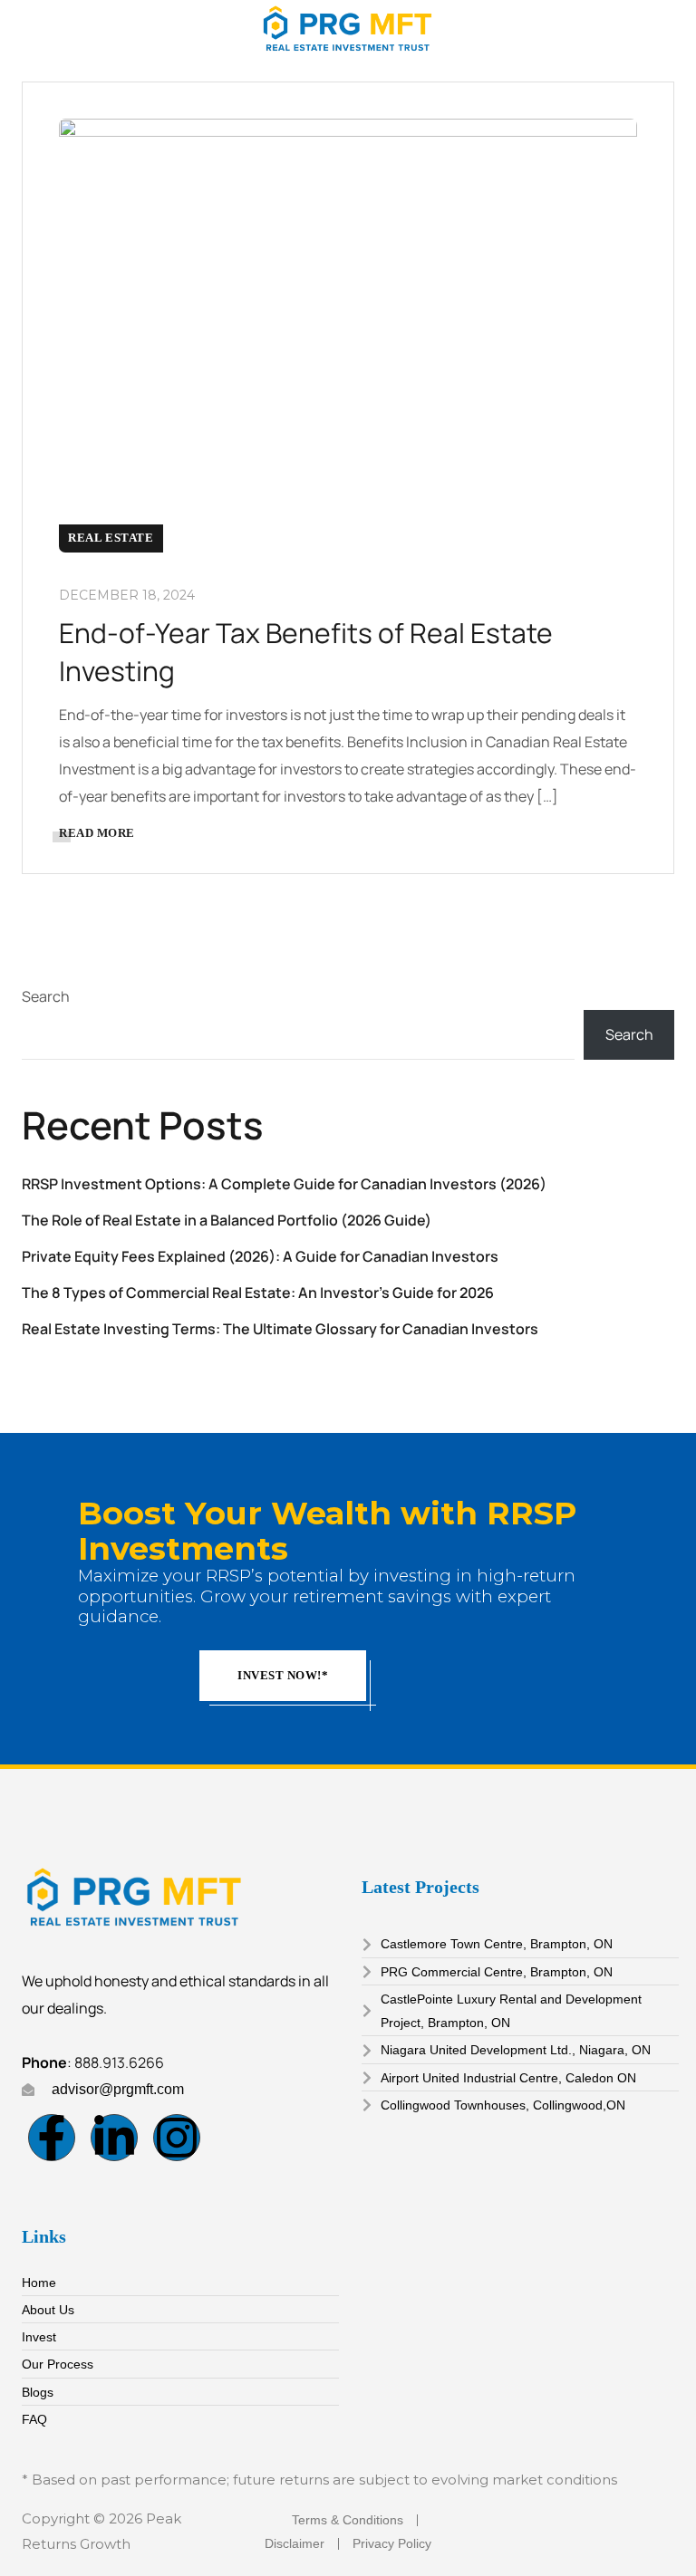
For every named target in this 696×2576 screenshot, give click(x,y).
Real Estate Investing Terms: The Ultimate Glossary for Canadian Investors (280, 1329)
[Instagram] (177, 2138)
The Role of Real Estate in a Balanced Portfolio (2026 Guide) (227, 1220)
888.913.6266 (119, 2062)
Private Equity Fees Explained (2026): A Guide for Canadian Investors (260, 1256)
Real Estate (111, 538)
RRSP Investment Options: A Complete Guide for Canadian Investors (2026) (284, 1184)
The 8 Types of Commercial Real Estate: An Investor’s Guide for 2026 (258, 1293)
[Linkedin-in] (114, 2138)
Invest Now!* (283, 1675)
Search (46, 996)
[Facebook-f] (52, 2138)
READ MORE (97, 833)
